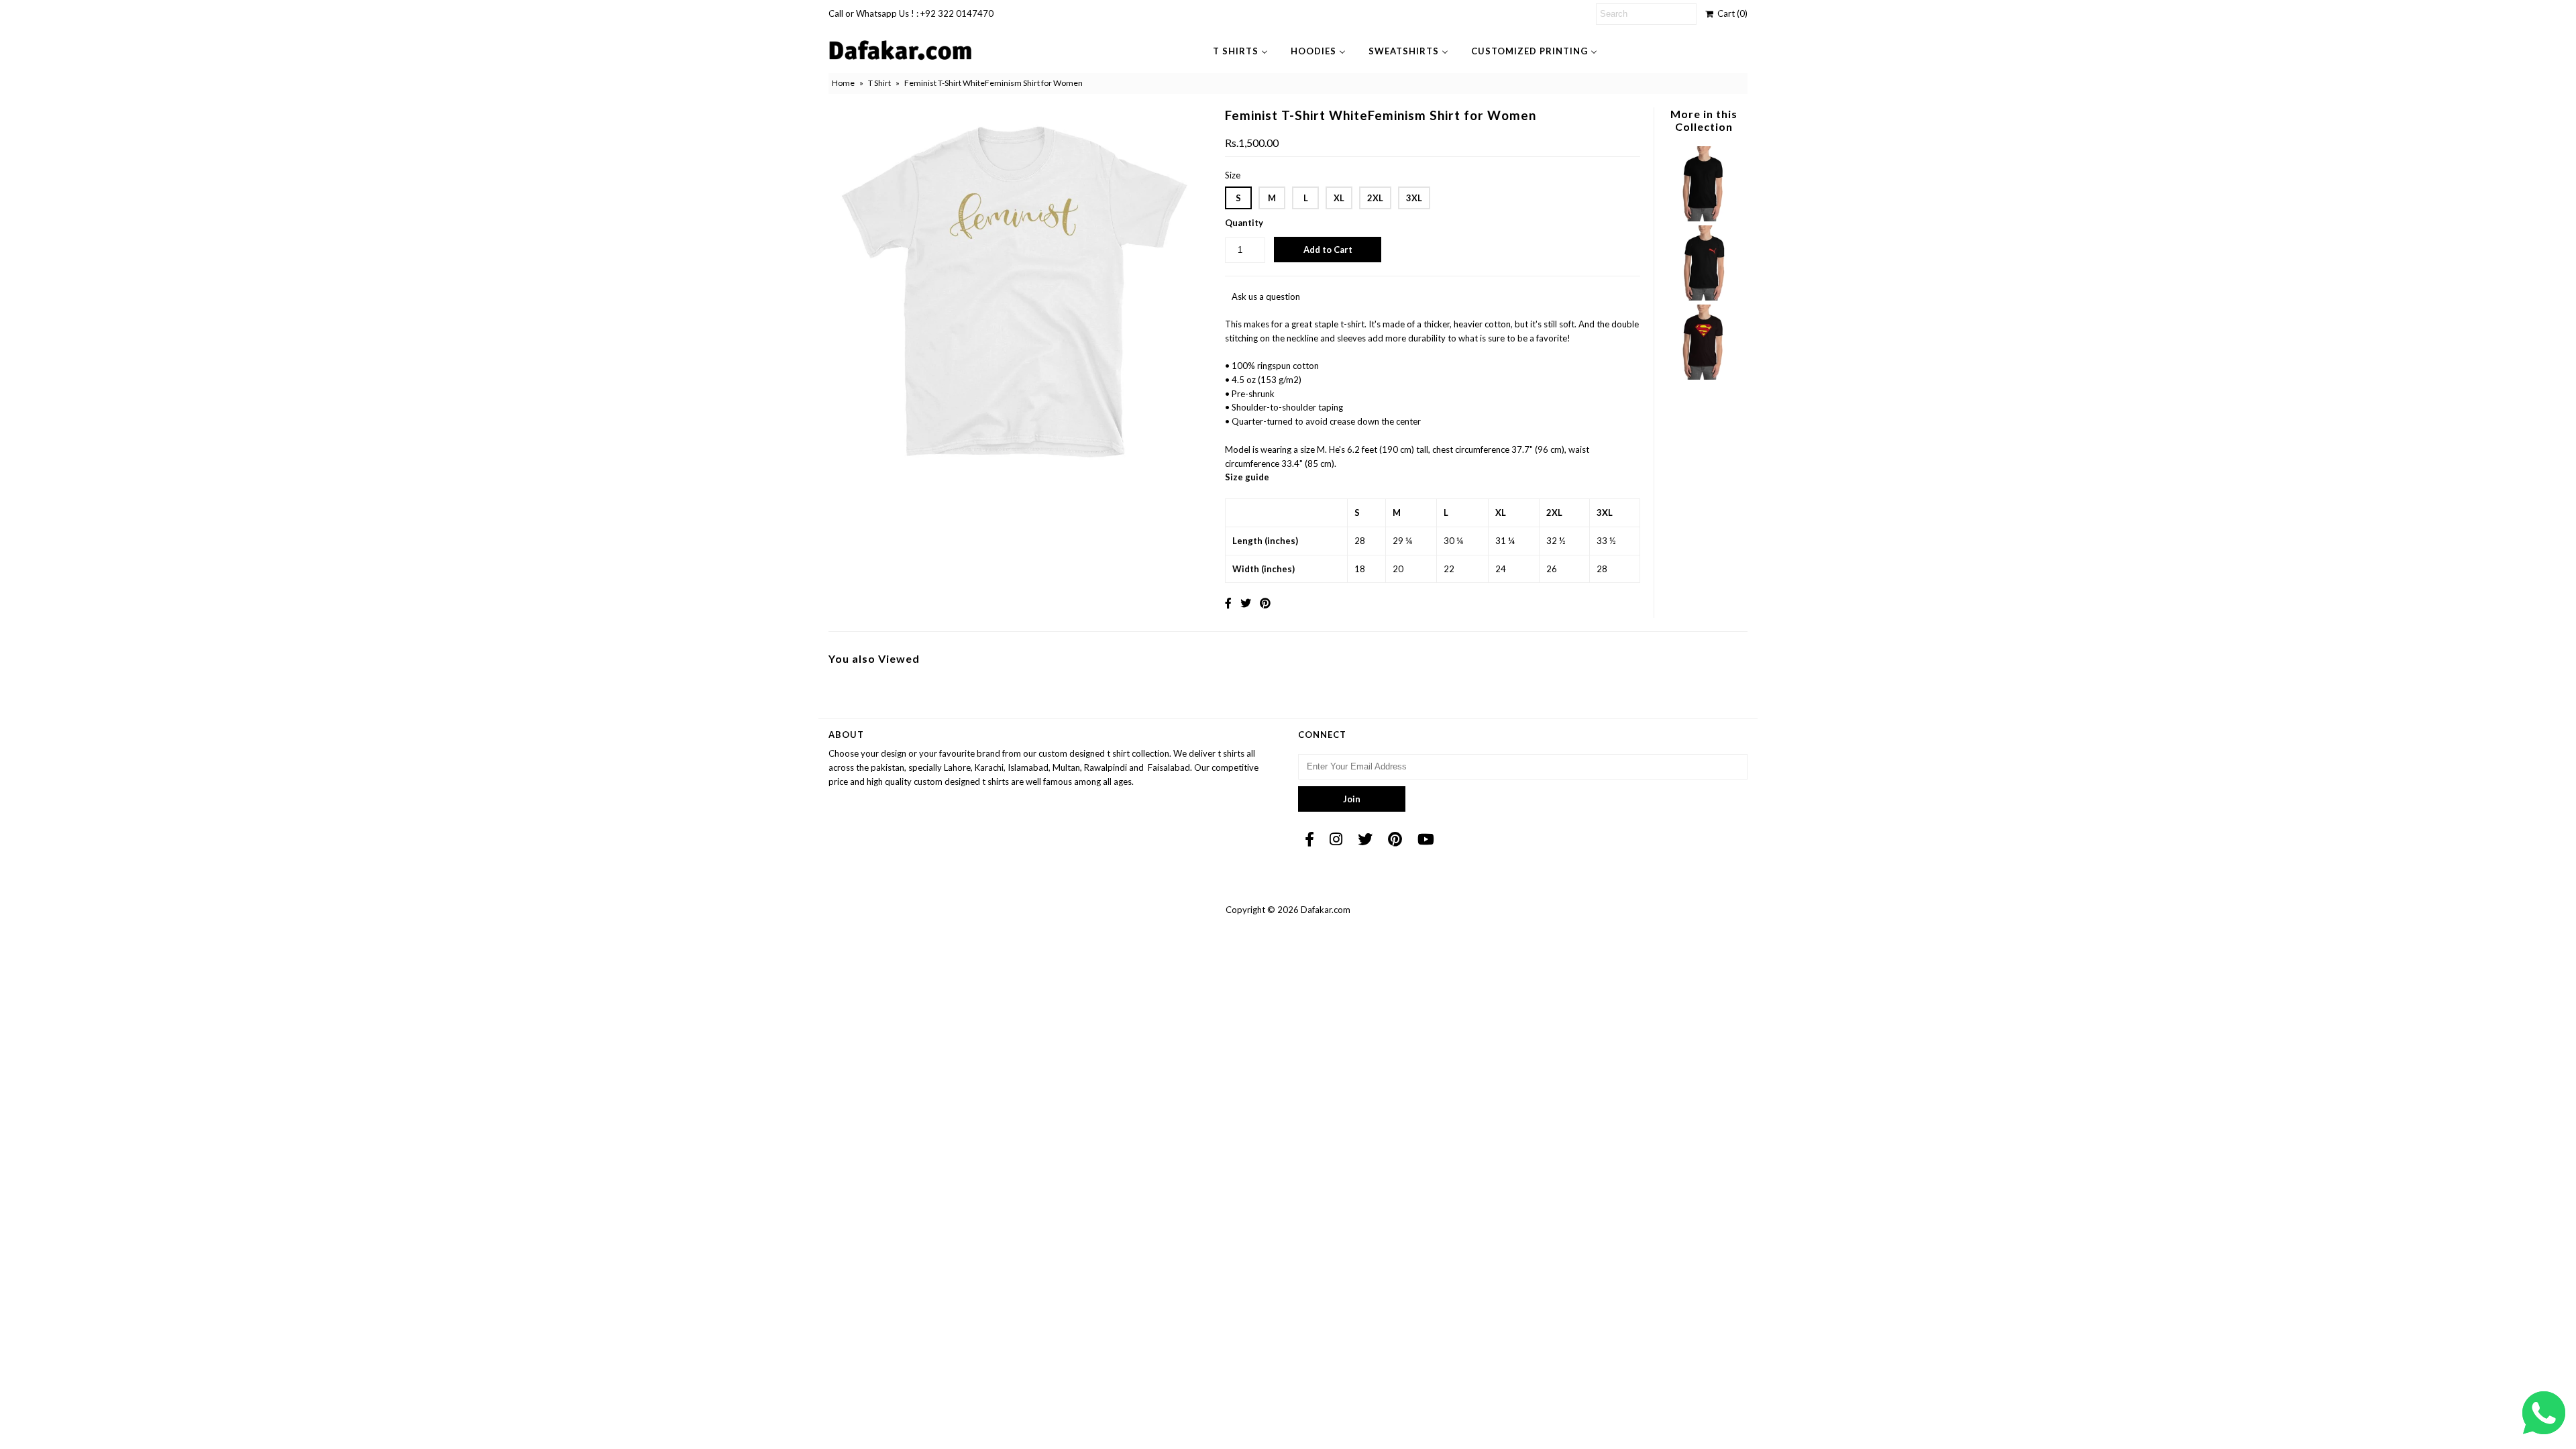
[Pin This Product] (1265, 603)
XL (1339, 198)
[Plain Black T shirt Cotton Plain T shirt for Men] (1703, 218)
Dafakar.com (1326, 910)
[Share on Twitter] (1246, 603)
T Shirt (879, 83)
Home (843, 83)
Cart (1730, 13)
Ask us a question (1266, 297)
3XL (1414, 198)
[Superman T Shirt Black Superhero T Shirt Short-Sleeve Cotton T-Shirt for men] (1703, 376)
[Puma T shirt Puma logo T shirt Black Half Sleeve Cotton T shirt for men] (1703, 297)
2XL (1375, 198)
